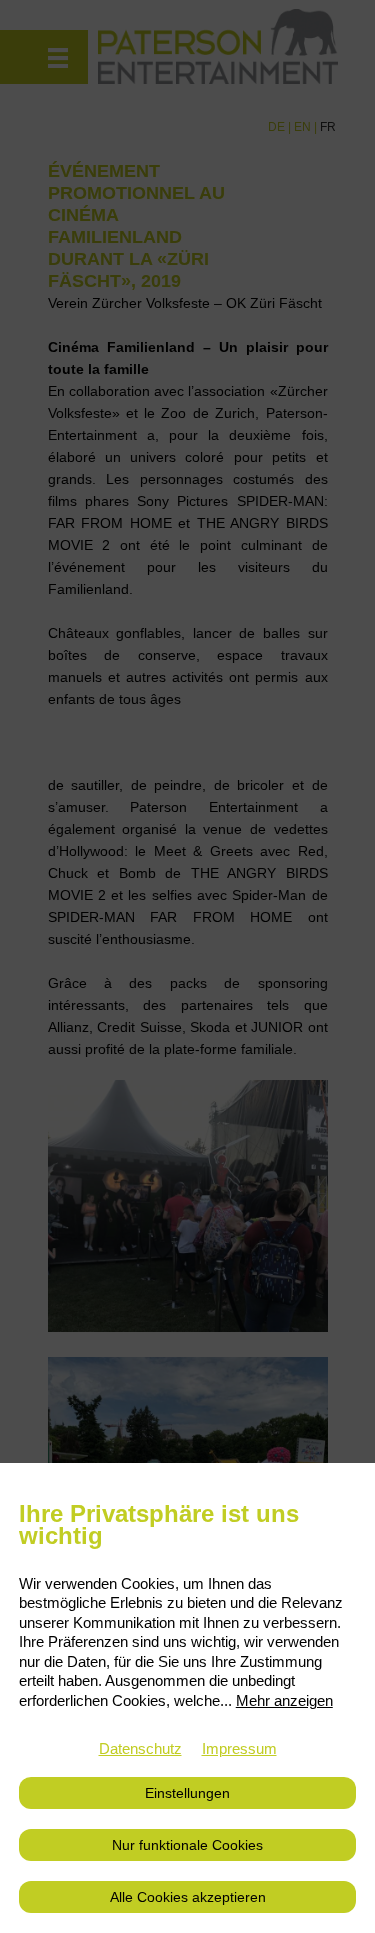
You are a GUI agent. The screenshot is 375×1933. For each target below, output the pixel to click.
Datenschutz (140, 1748)
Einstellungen (187, 1793)
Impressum (239, 1748)
